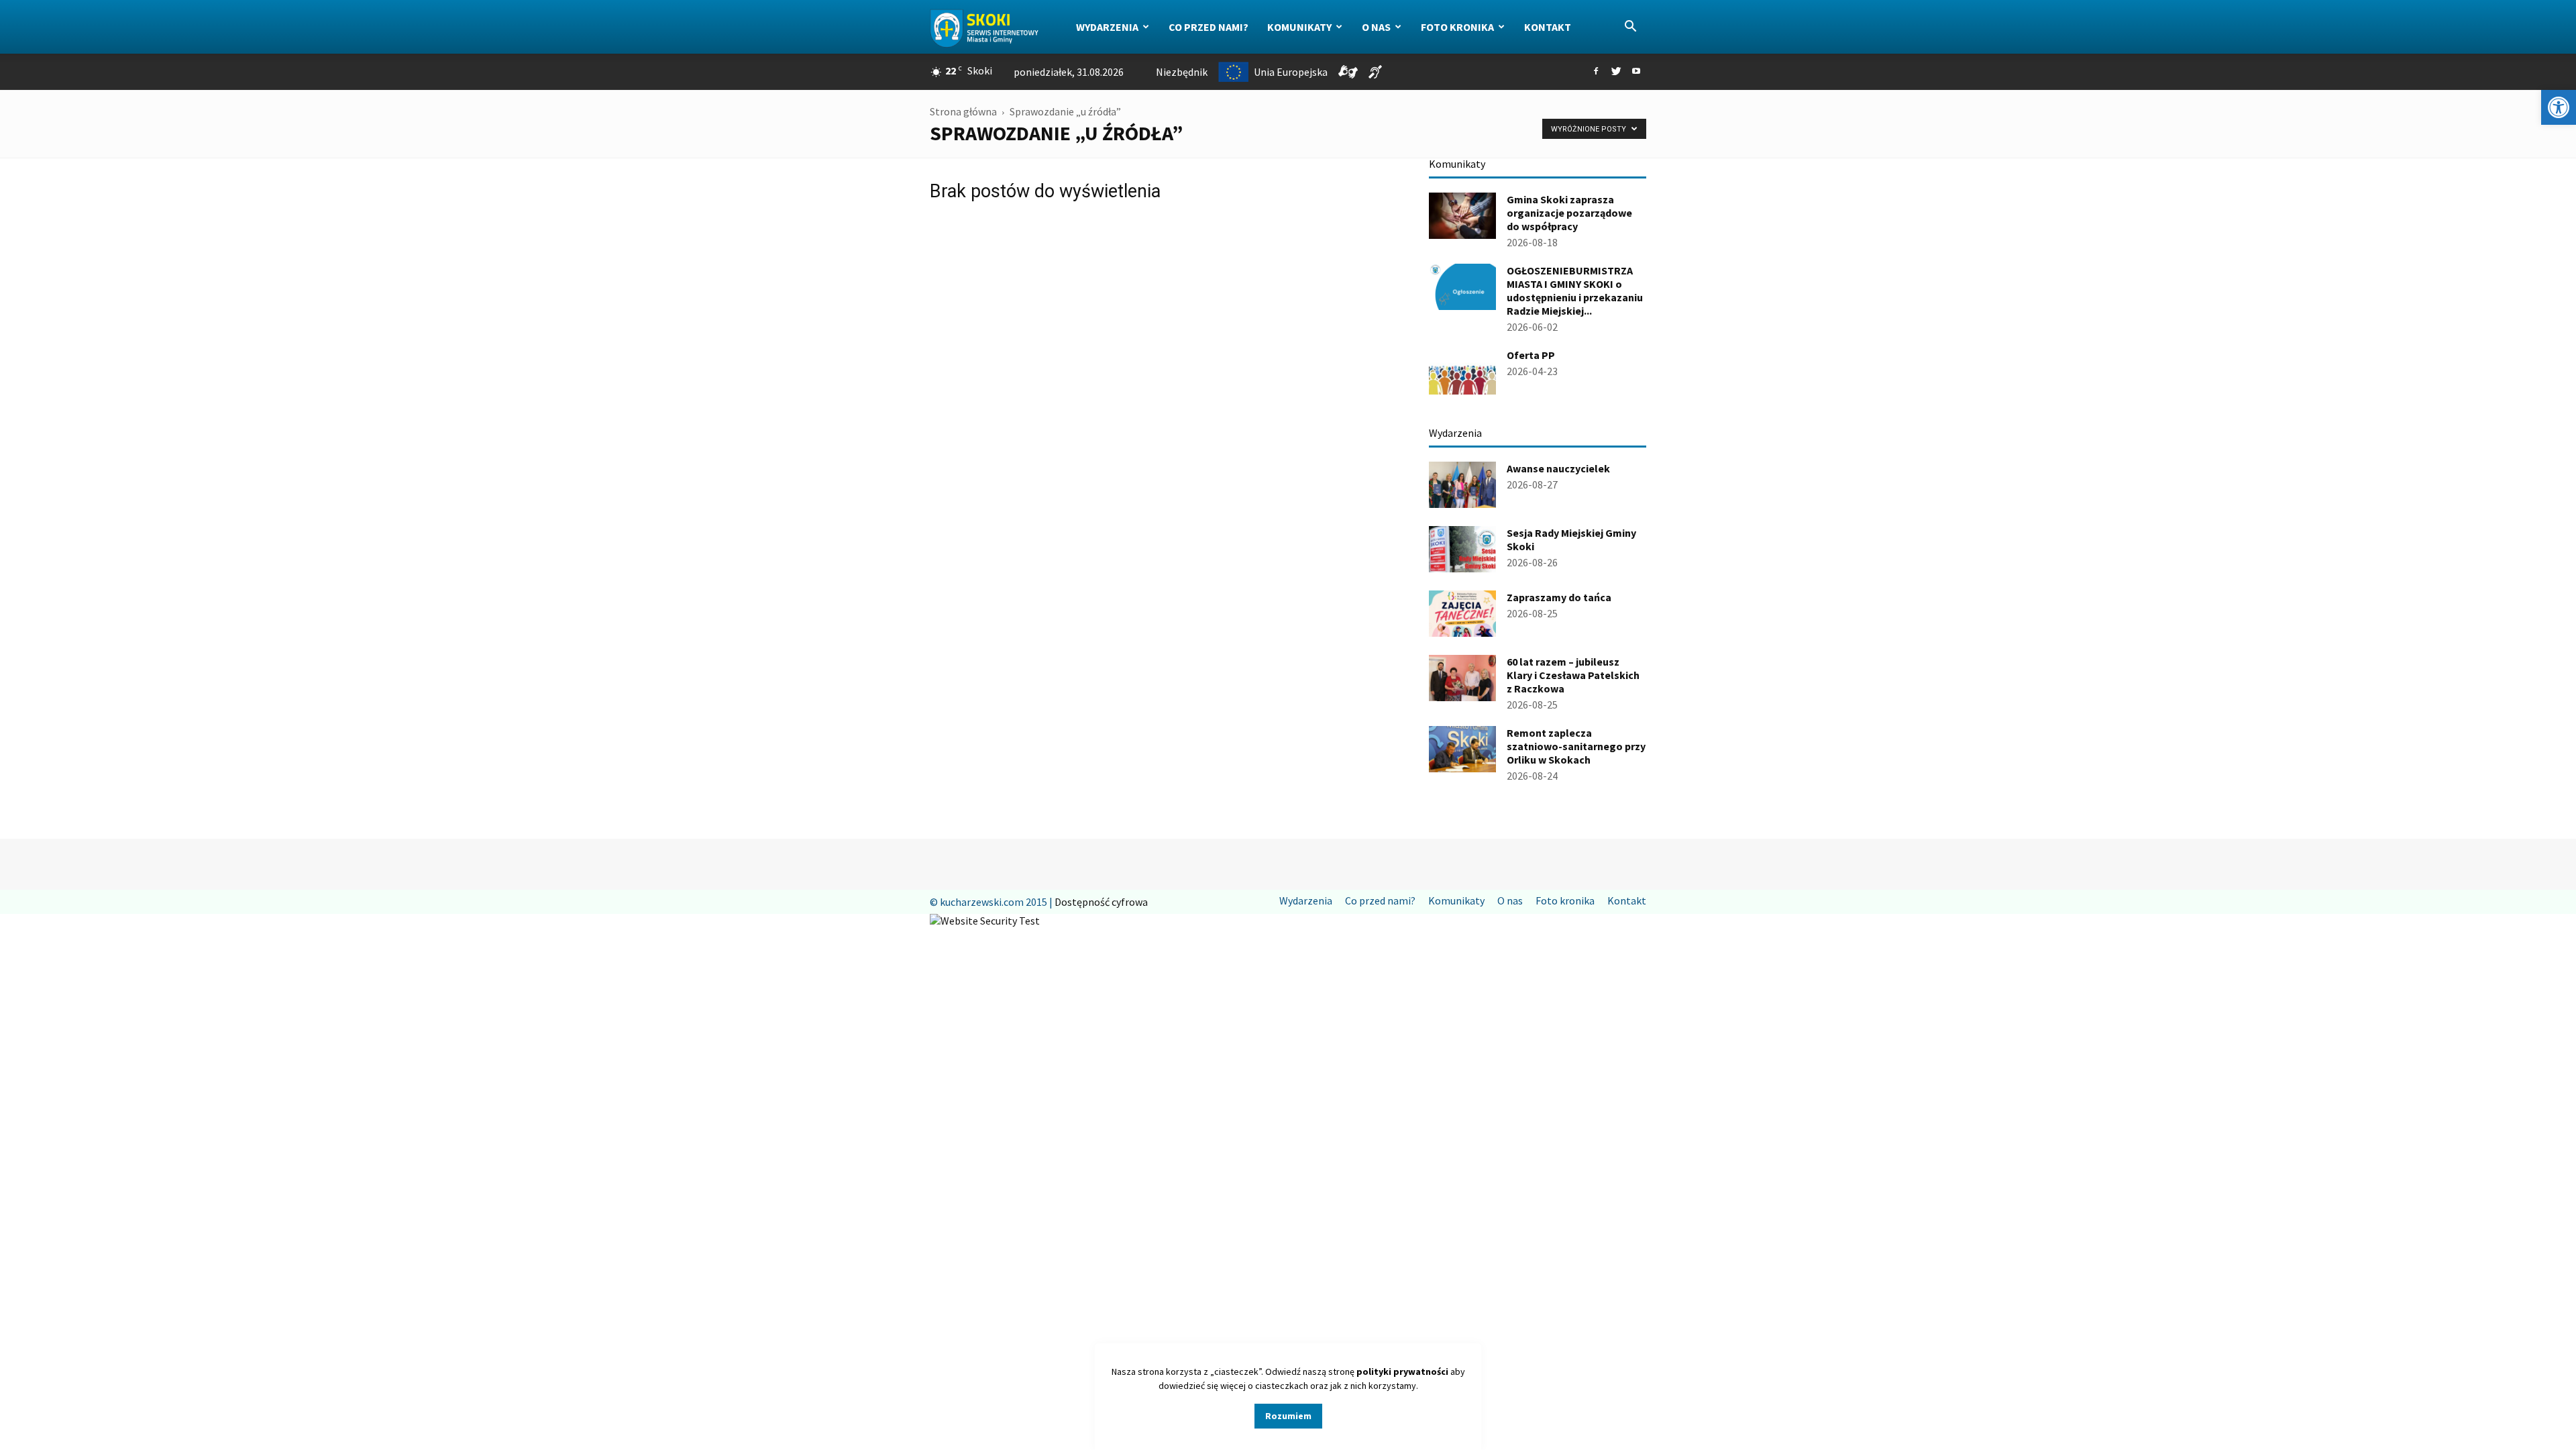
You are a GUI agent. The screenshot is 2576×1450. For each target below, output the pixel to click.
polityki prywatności (1402, 1371)
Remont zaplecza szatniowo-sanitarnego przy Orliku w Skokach (1576, 746)
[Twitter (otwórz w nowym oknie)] (1616, 72)
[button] (2559, 107)
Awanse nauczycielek (1558, 468)
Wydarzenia (1107, 27)
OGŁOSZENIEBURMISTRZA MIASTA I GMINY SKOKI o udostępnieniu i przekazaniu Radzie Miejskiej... (1575, 291)
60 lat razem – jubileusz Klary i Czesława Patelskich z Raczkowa (1573, 675)
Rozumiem (1288, 1416)
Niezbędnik (1182, 72)
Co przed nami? (1209, 27)
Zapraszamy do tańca (1559, 597)
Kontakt (1548, 27)
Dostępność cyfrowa (1101, 902)
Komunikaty (1299, 27)
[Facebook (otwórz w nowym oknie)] (1596, 72)
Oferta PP (1531, 355)
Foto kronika (1457, 27)
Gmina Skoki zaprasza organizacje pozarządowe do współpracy (1569, 213)
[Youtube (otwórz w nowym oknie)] (1636, 72)
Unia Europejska (1291, 72)
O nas (1376, 27)
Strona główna (963, 111)
